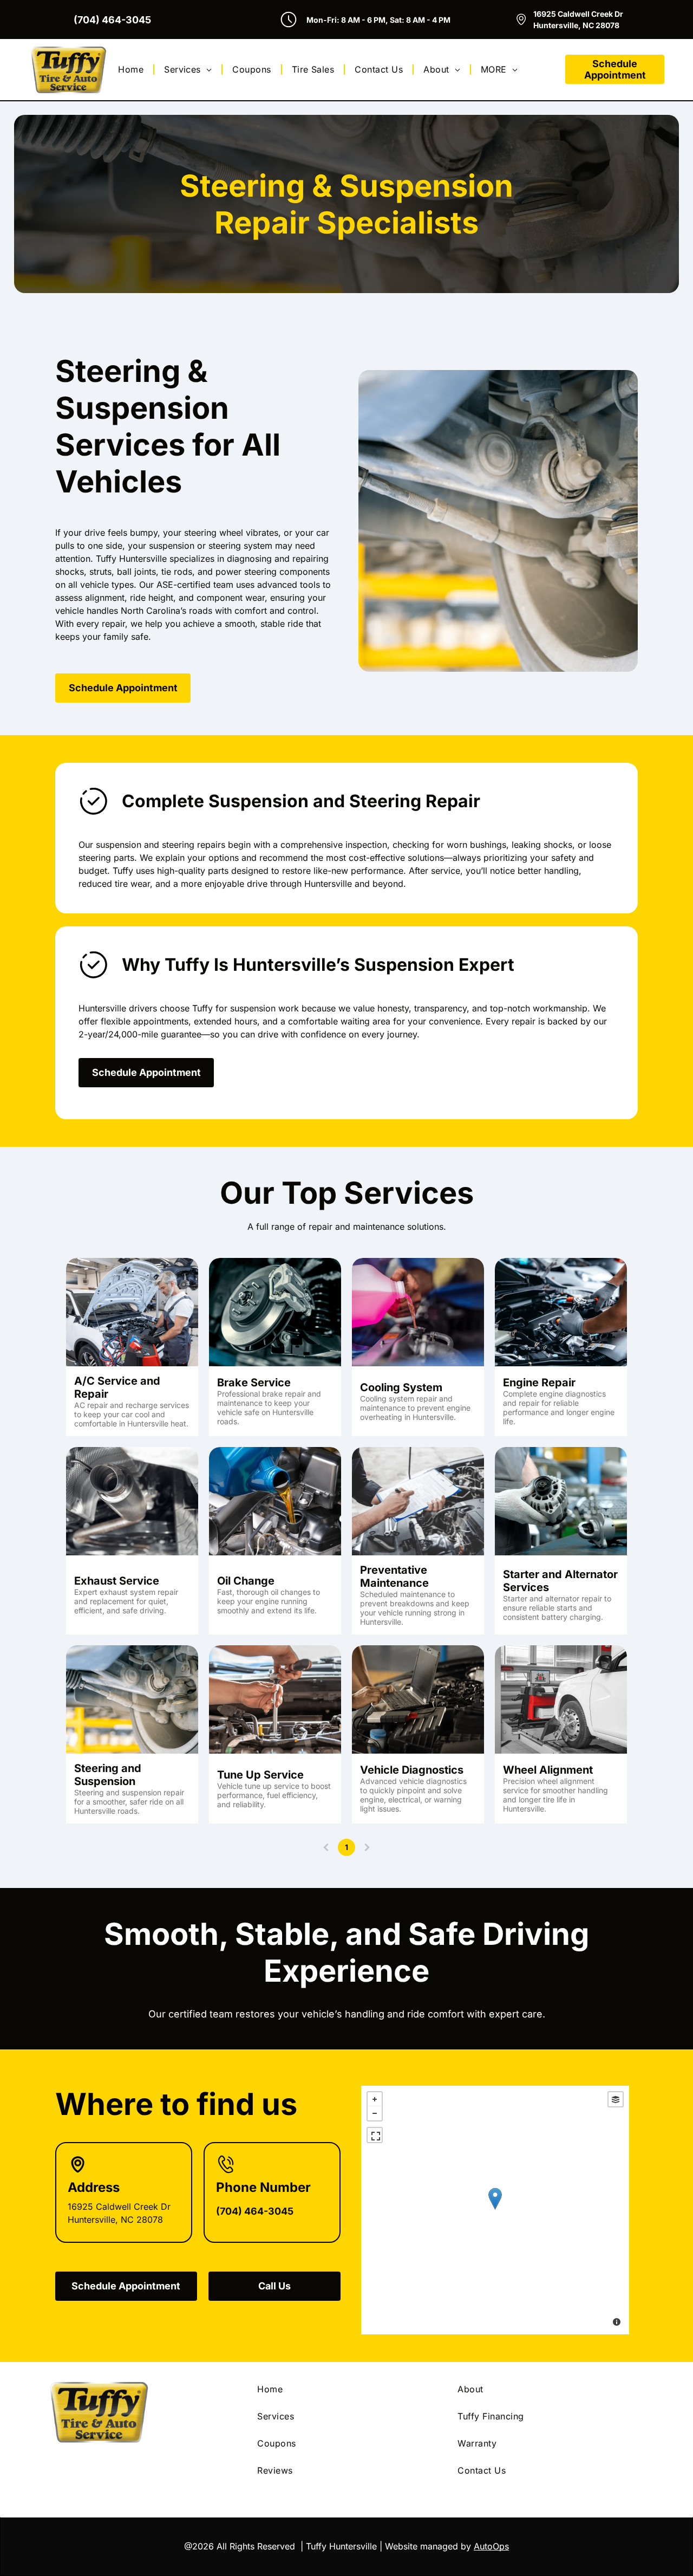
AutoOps (491, 2546)
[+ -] (495, 2210)
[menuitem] (132, 69)
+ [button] (375, 2099)
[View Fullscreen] (375, 2135)
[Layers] (616, 2099)
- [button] (375, 2113)
